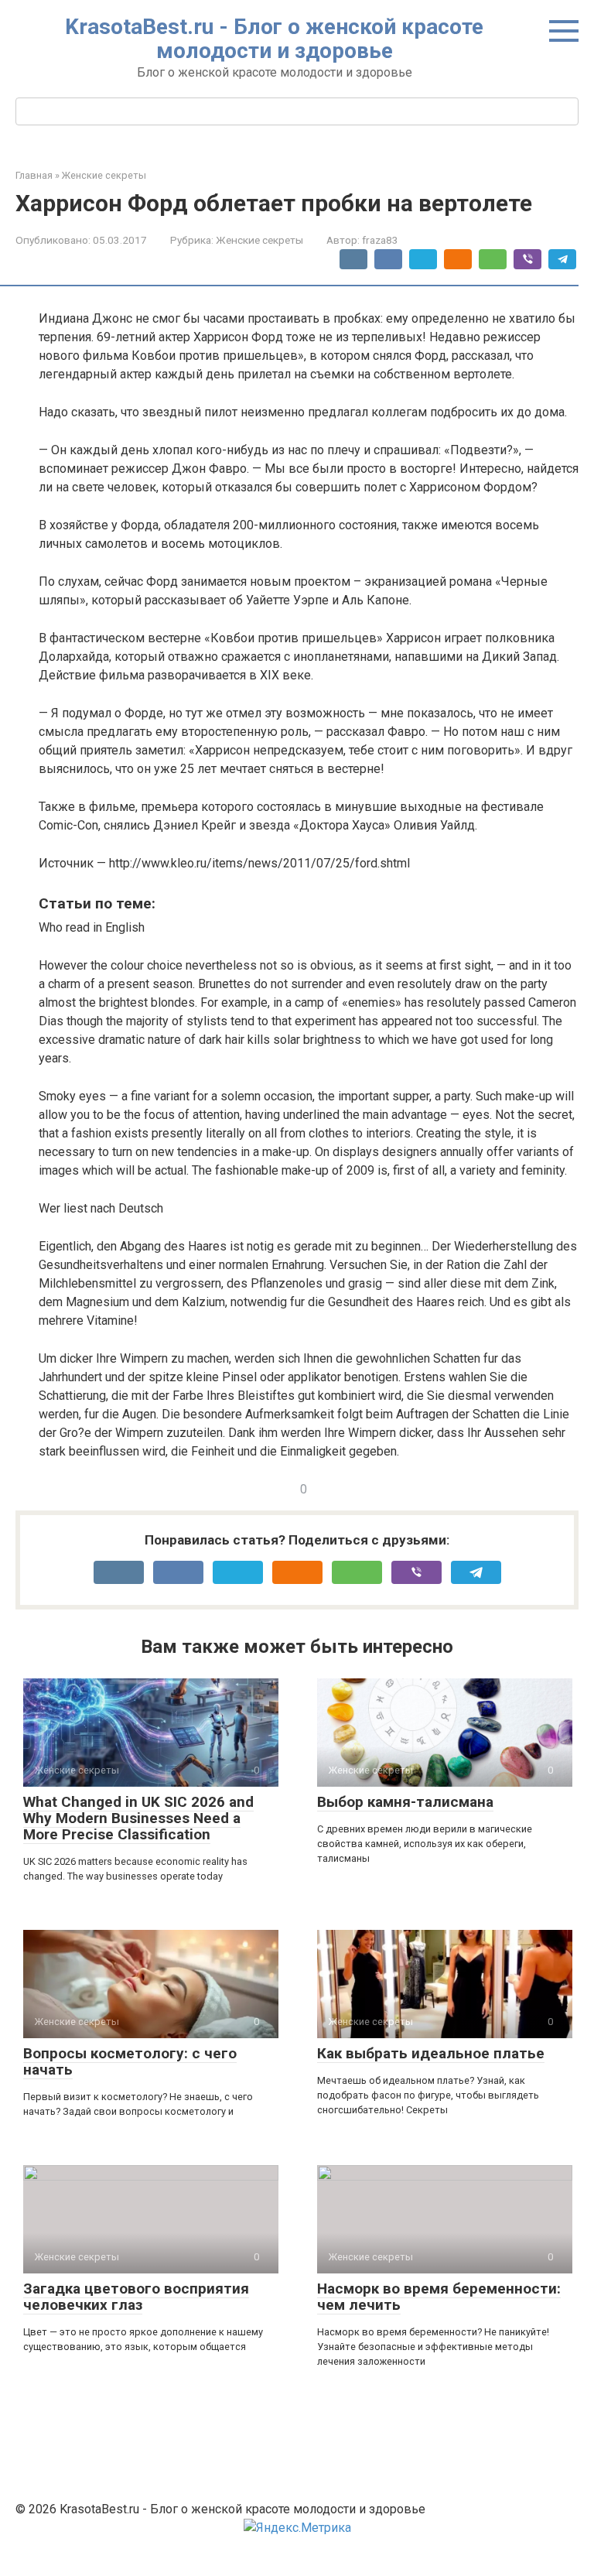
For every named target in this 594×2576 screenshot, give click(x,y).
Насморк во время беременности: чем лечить (439, 2297)
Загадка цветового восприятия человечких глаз (136, 2297)
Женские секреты (259, 240)
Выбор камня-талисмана (405, 1802)
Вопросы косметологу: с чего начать (130, 2061)
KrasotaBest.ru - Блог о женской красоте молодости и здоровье (274, 39)
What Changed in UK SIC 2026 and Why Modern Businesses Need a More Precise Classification (138, 1818)
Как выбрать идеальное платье (431, 2053)
